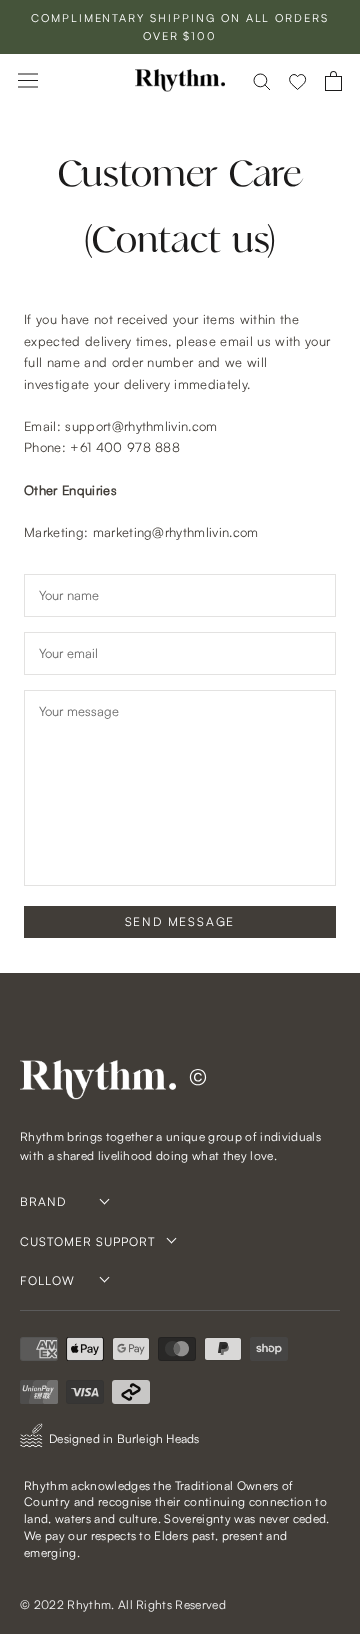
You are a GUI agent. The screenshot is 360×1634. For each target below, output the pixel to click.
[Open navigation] (28, 80)
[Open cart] (333, 81)
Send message (180, 921)
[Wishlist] (298, 81)
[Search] (262, 80)
